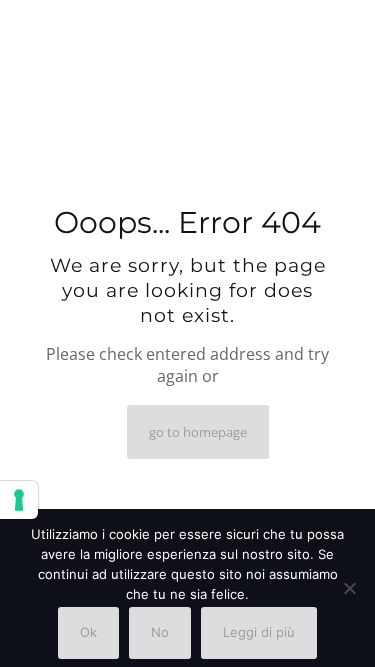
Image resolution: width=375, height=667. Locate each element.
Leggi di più (259, 632)
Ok (88, 632)
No (160, 632)
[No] (350, 588)
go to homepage (198, 432)
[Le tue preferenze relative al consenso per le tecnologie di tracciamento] (19, 500)
